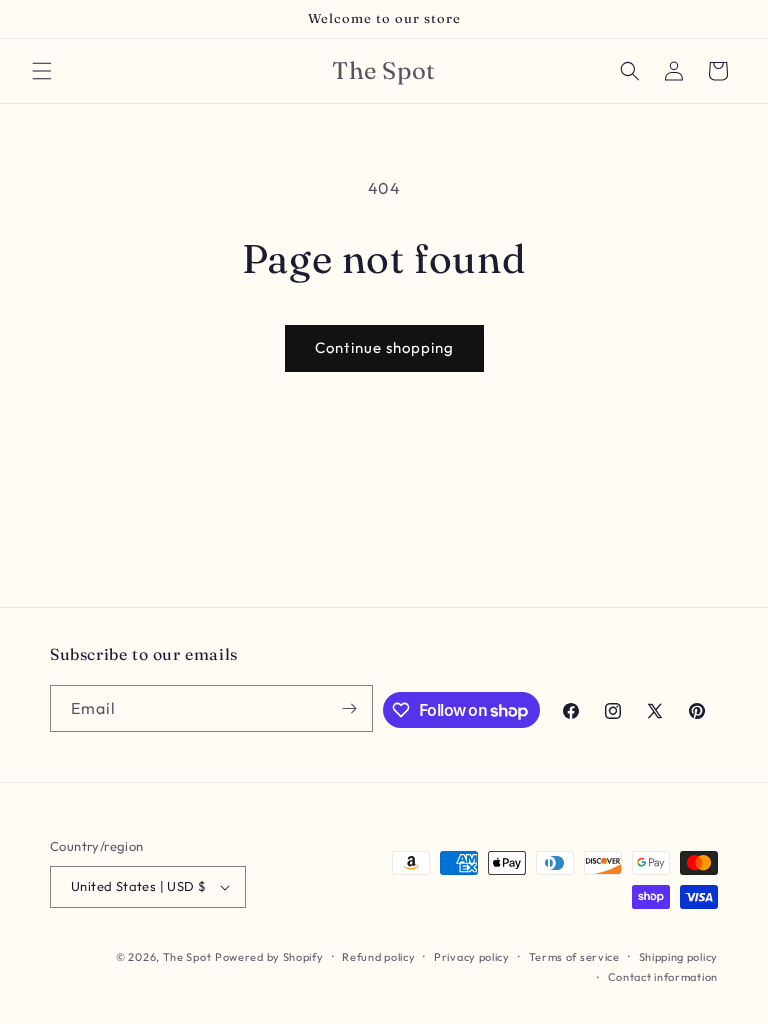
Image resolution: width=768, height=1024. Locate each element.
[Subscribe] (350, 708)
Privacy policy (472, 957)
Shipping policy (679, 957)
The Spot (187, 957)
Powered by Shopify (269, 957)
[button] (42, 71)
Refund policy (378, 957)
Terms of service (574, 957)
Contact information (663, 977)
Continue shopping (384, 347)
